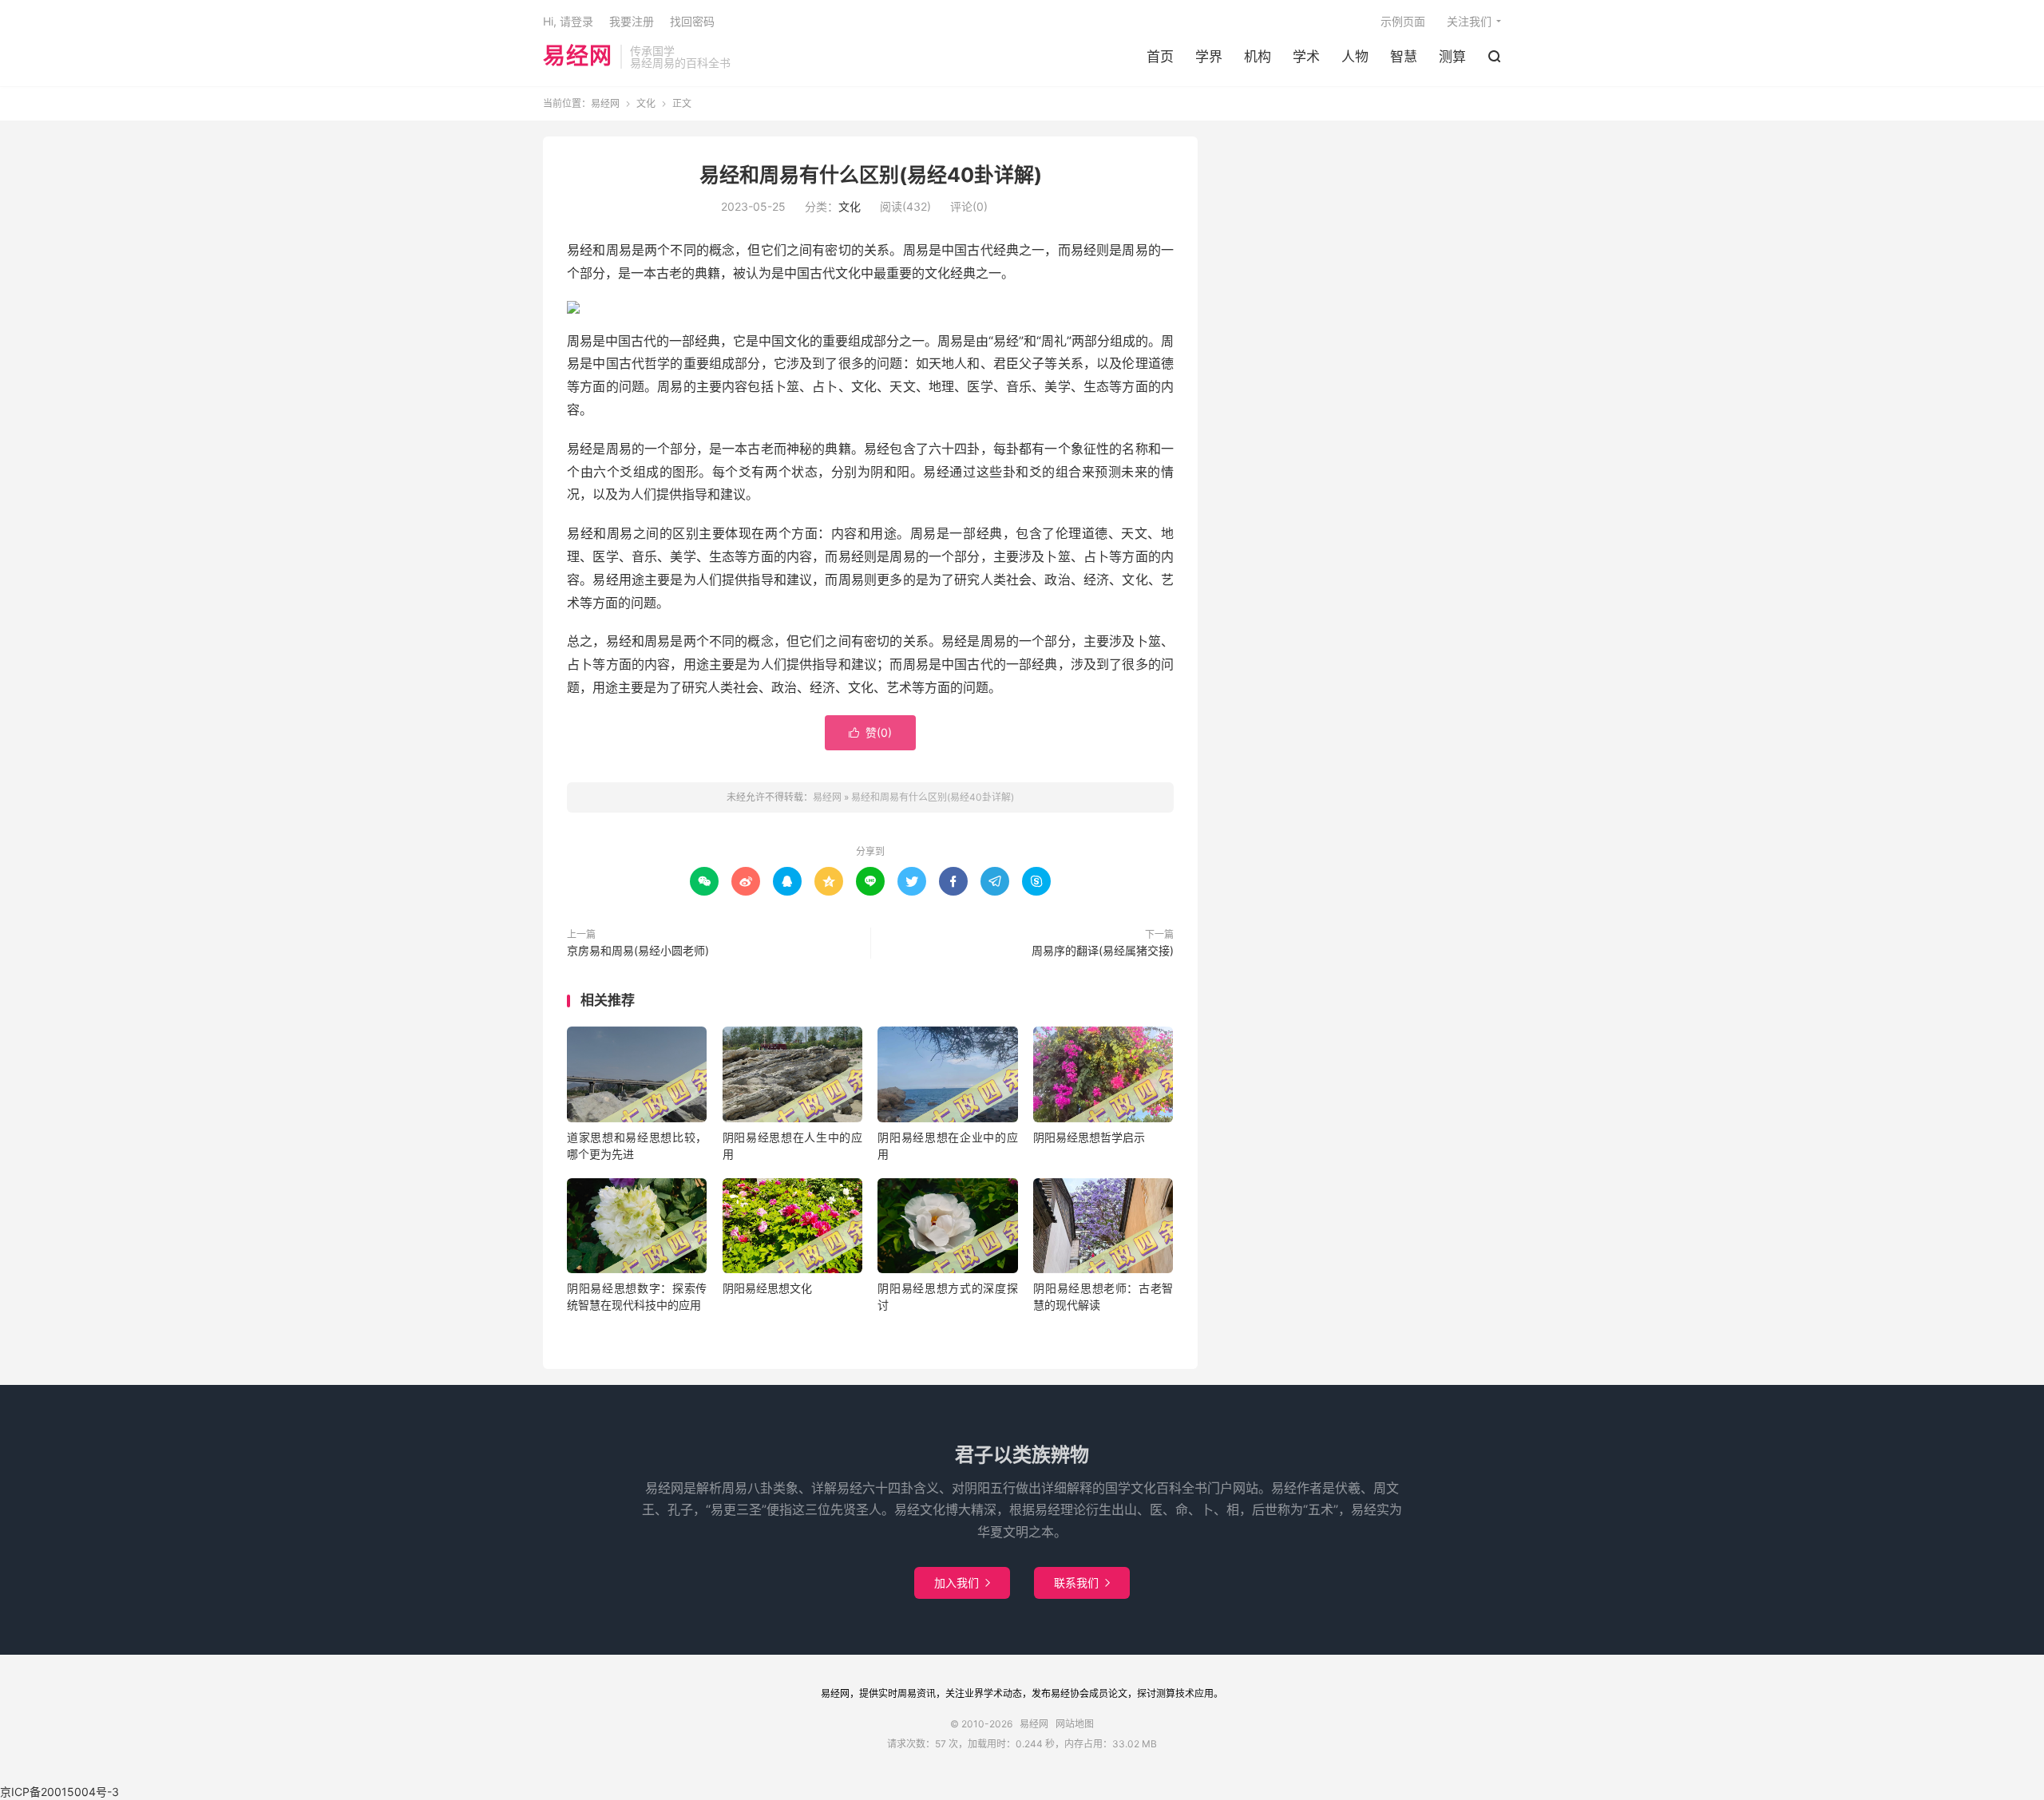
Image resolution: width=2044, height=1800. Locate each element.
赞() (870, 732)
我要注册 (632, 21)
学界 (1209, 57)
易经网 (578, 57)
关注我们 (1469, 21)
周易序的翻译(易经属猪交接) (1103, 950)
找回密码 (692, 21)
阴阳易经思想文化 (767, 1288)
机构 (1258, 57)
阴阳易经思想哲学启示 (1089, 1137)
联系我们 (1082, 1582)
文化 (646, 103)
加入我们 (962, 1582)
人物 (1355, 57)
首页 (1160, 57)
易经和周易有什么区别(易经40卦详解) (871, 175)
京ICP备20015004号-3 (59, 1792)
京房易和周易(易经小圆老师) (638, 950)
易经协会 (1070, 1693)
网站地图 (1075, 1724)
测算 (1452, 57)
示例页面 (1403, 21)
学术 (1306, 57)
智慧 (1404, 57)
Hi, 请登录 (568, 21)
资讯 (926, 1693)
